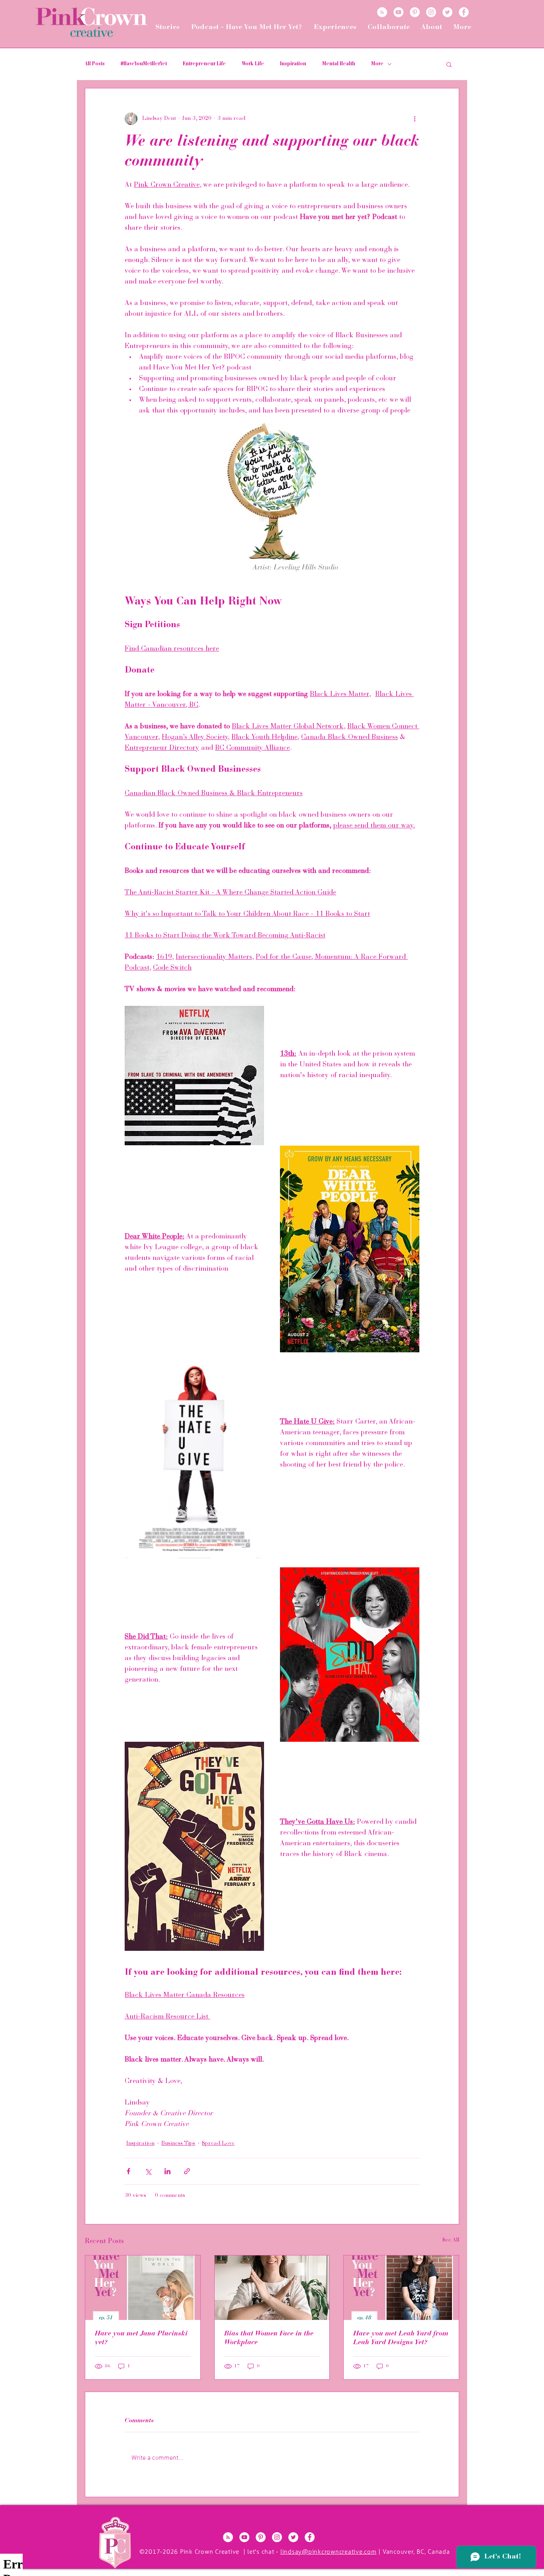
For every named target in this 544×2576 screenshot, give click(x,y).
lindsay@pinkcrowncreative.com (329, 2552)
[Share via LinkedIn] (167, 2171)
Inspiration (293, 64)
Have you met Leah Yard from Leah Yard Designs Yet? (401, 2338)
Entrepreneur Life (204, 64)
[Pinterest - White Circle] (415, 12)
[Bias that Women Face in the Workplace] (272, 2288)
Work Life (253, 64)
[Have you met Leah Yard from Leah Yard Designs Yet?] (401, 2288)
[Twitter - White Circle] (447, 12)
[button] (449, 64)
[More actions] (415, 119)
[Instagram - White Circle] (431, 12)
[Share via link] (187, 2171)
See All (451, 2240)
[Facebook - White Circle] (464, 12)
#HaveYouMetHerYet (144, 64)
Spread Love (218, 2144)
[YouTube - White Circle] (398, 12)
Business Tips (178, 2144)
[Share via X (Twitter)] (148, 2171)
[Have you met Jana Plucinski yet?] (143, 2288)
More (377, 64)
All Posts (95, 64)
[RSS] (382, 12)
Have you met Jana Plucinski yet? (141, 2338)
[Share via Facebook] (128, 2171)
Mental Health (339, 64)
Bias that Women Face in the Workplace (269, 2338)
